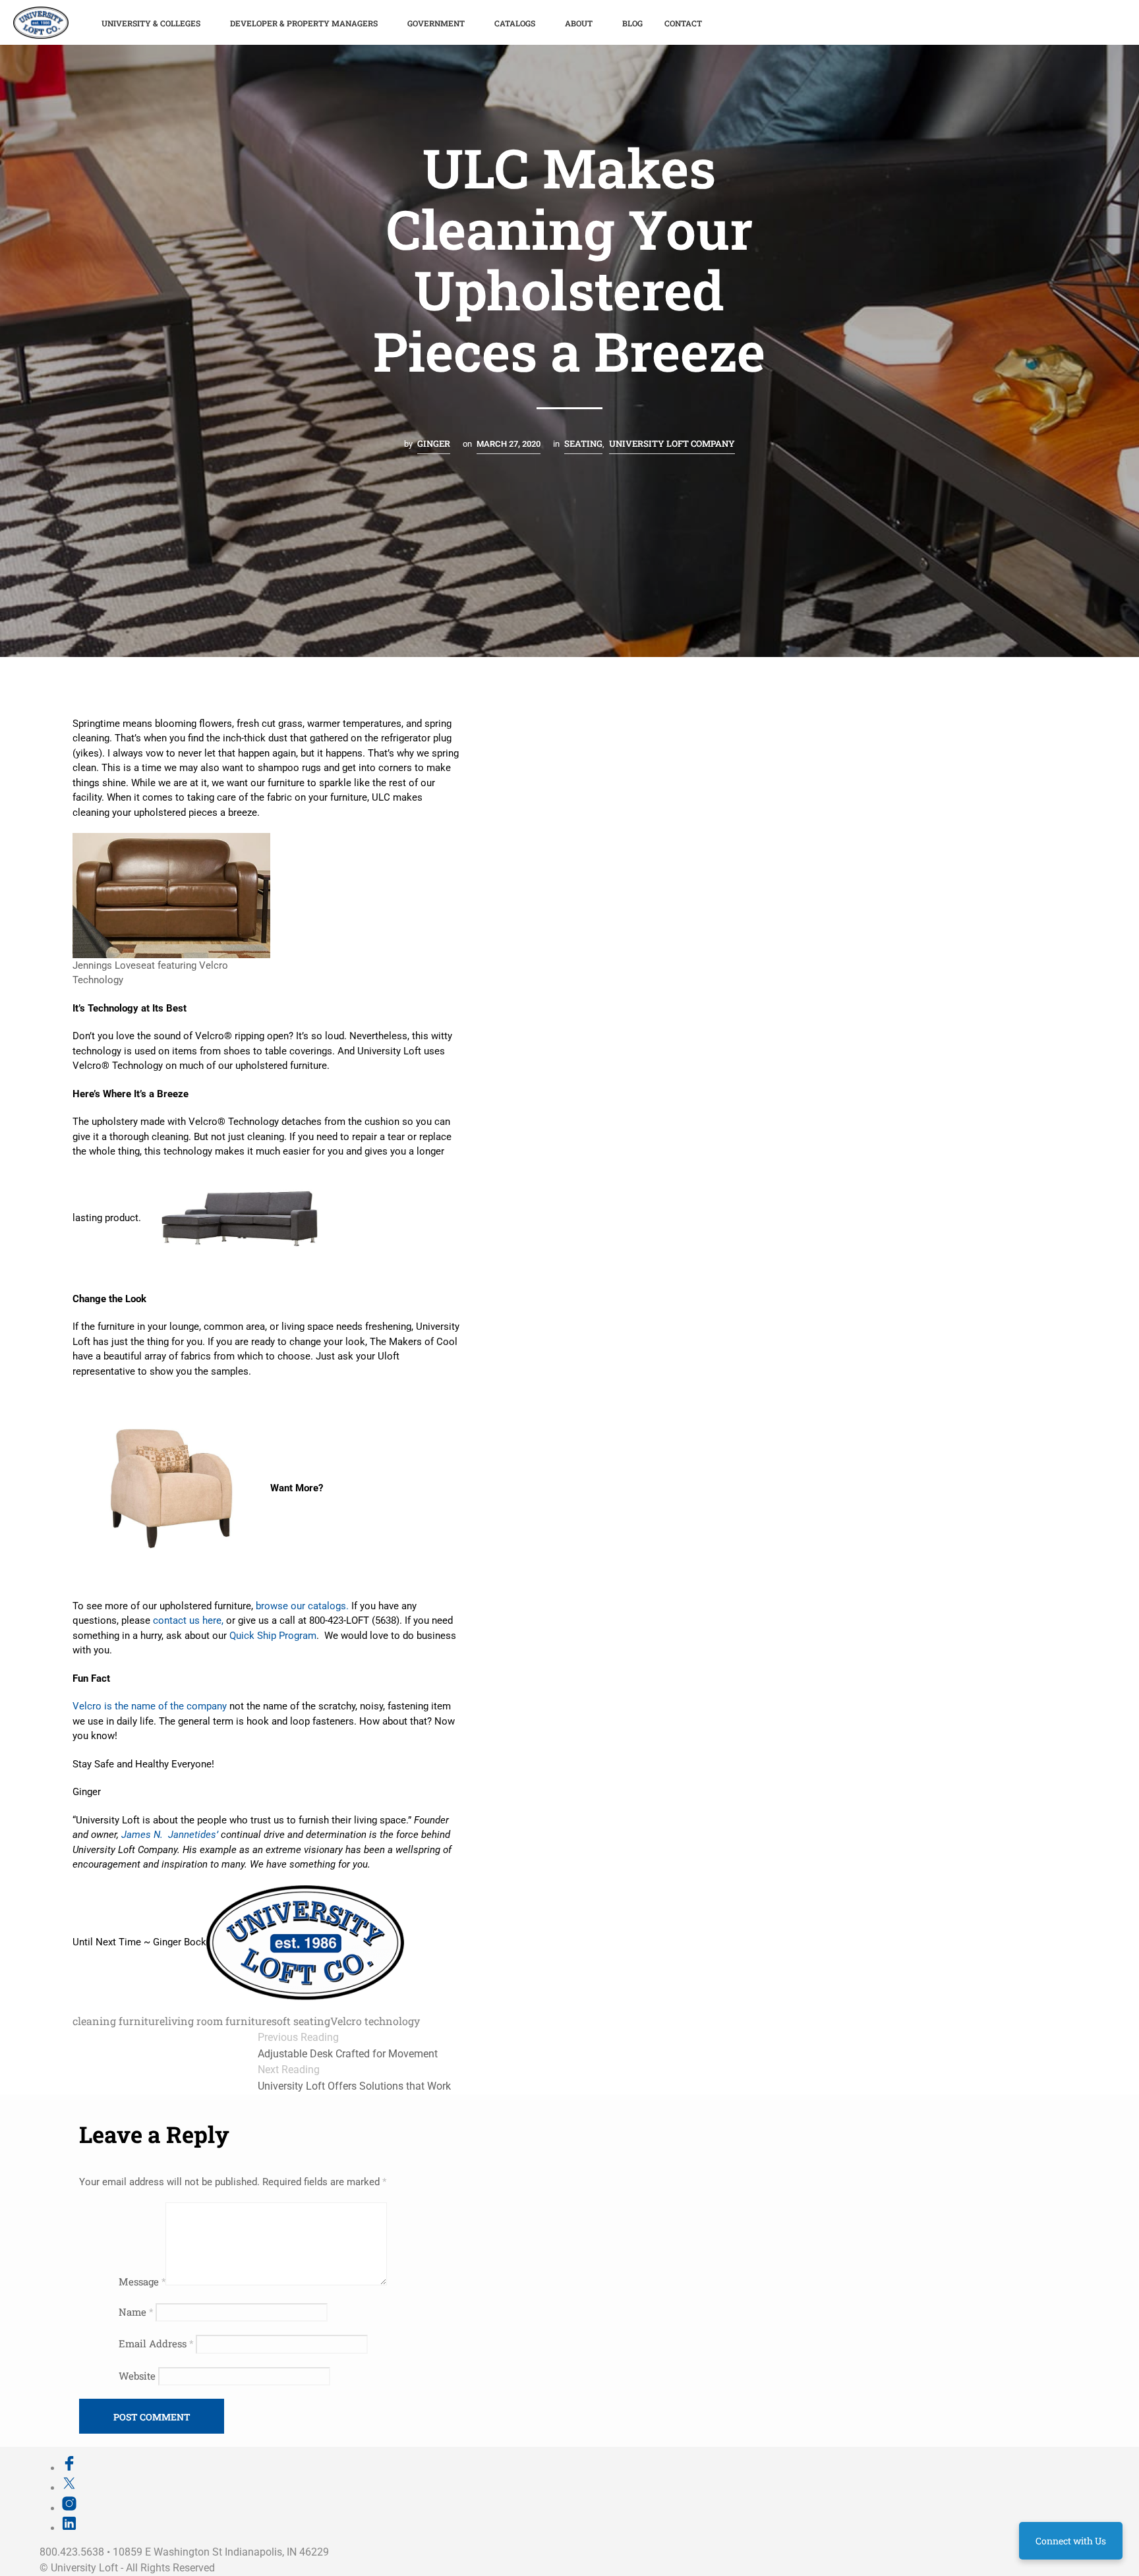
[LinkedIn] (69, 2528)
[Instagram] (69, 2508)
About (579, 23)
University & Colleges (151, 23)
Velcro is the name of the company (150, 1706)
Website (137, 2376)
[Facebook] (69, 2468)
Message (142, 2281)
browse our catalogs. (301, 1606)
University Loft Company (672, 444)
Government (436, 23)
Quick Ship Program (273, 1636)
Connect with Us (1071, 2541)
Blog (632, 23)
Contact (683, 23)
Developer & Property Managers (304, 23)
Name (136, 2312)
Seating (583, 444)
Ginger (434, 444)
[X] (69, 2488)
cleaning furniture (119, 2021)
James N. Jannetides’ (170, 1835)
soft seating (301, 2021)
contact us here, (188, 1620)
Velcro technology (375, 2021)
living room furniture (218, 2021)
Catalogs (515, 23)
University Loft (84, 2568)
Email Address (156, 2343)
